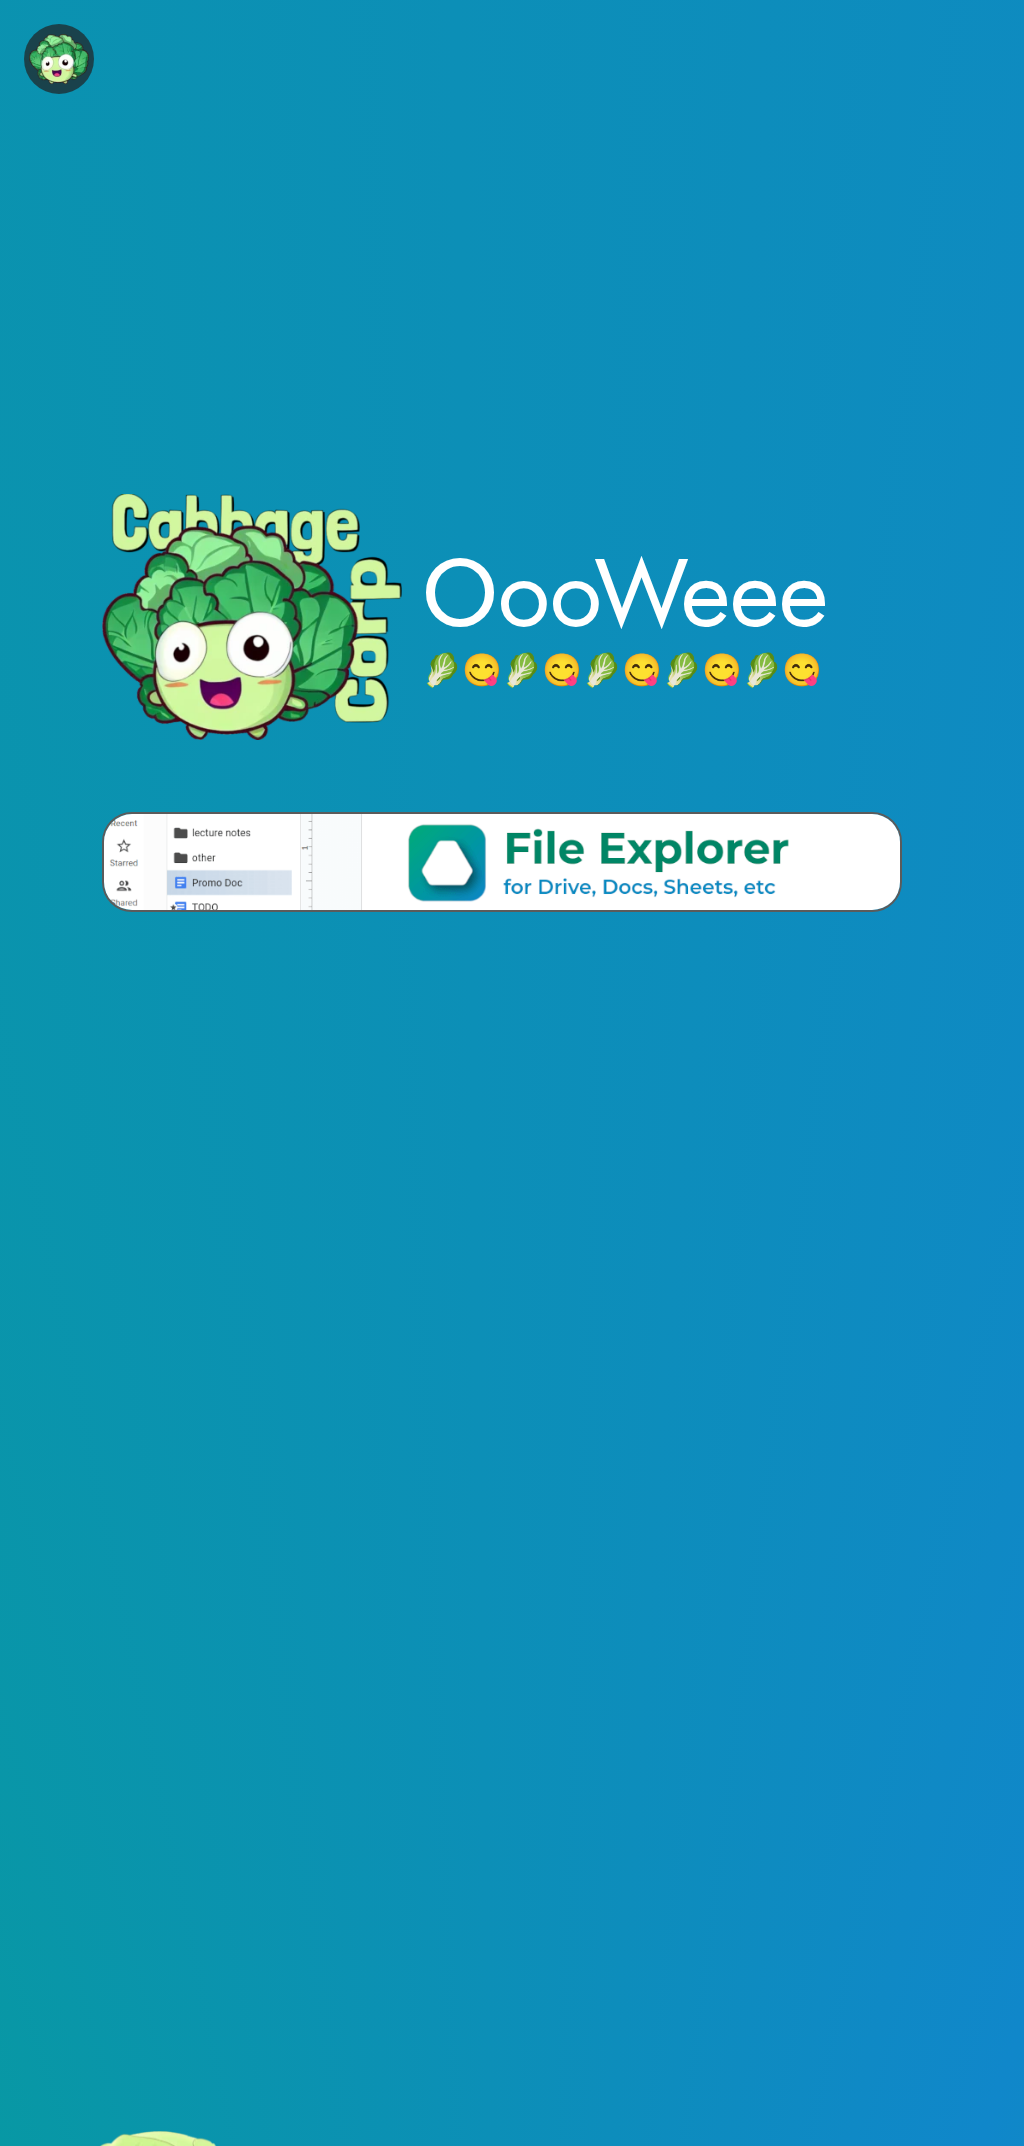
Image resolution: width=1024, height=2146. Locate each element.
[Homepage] (59, 59)
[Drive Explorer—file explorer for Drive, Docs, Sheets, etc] (502, 862)
